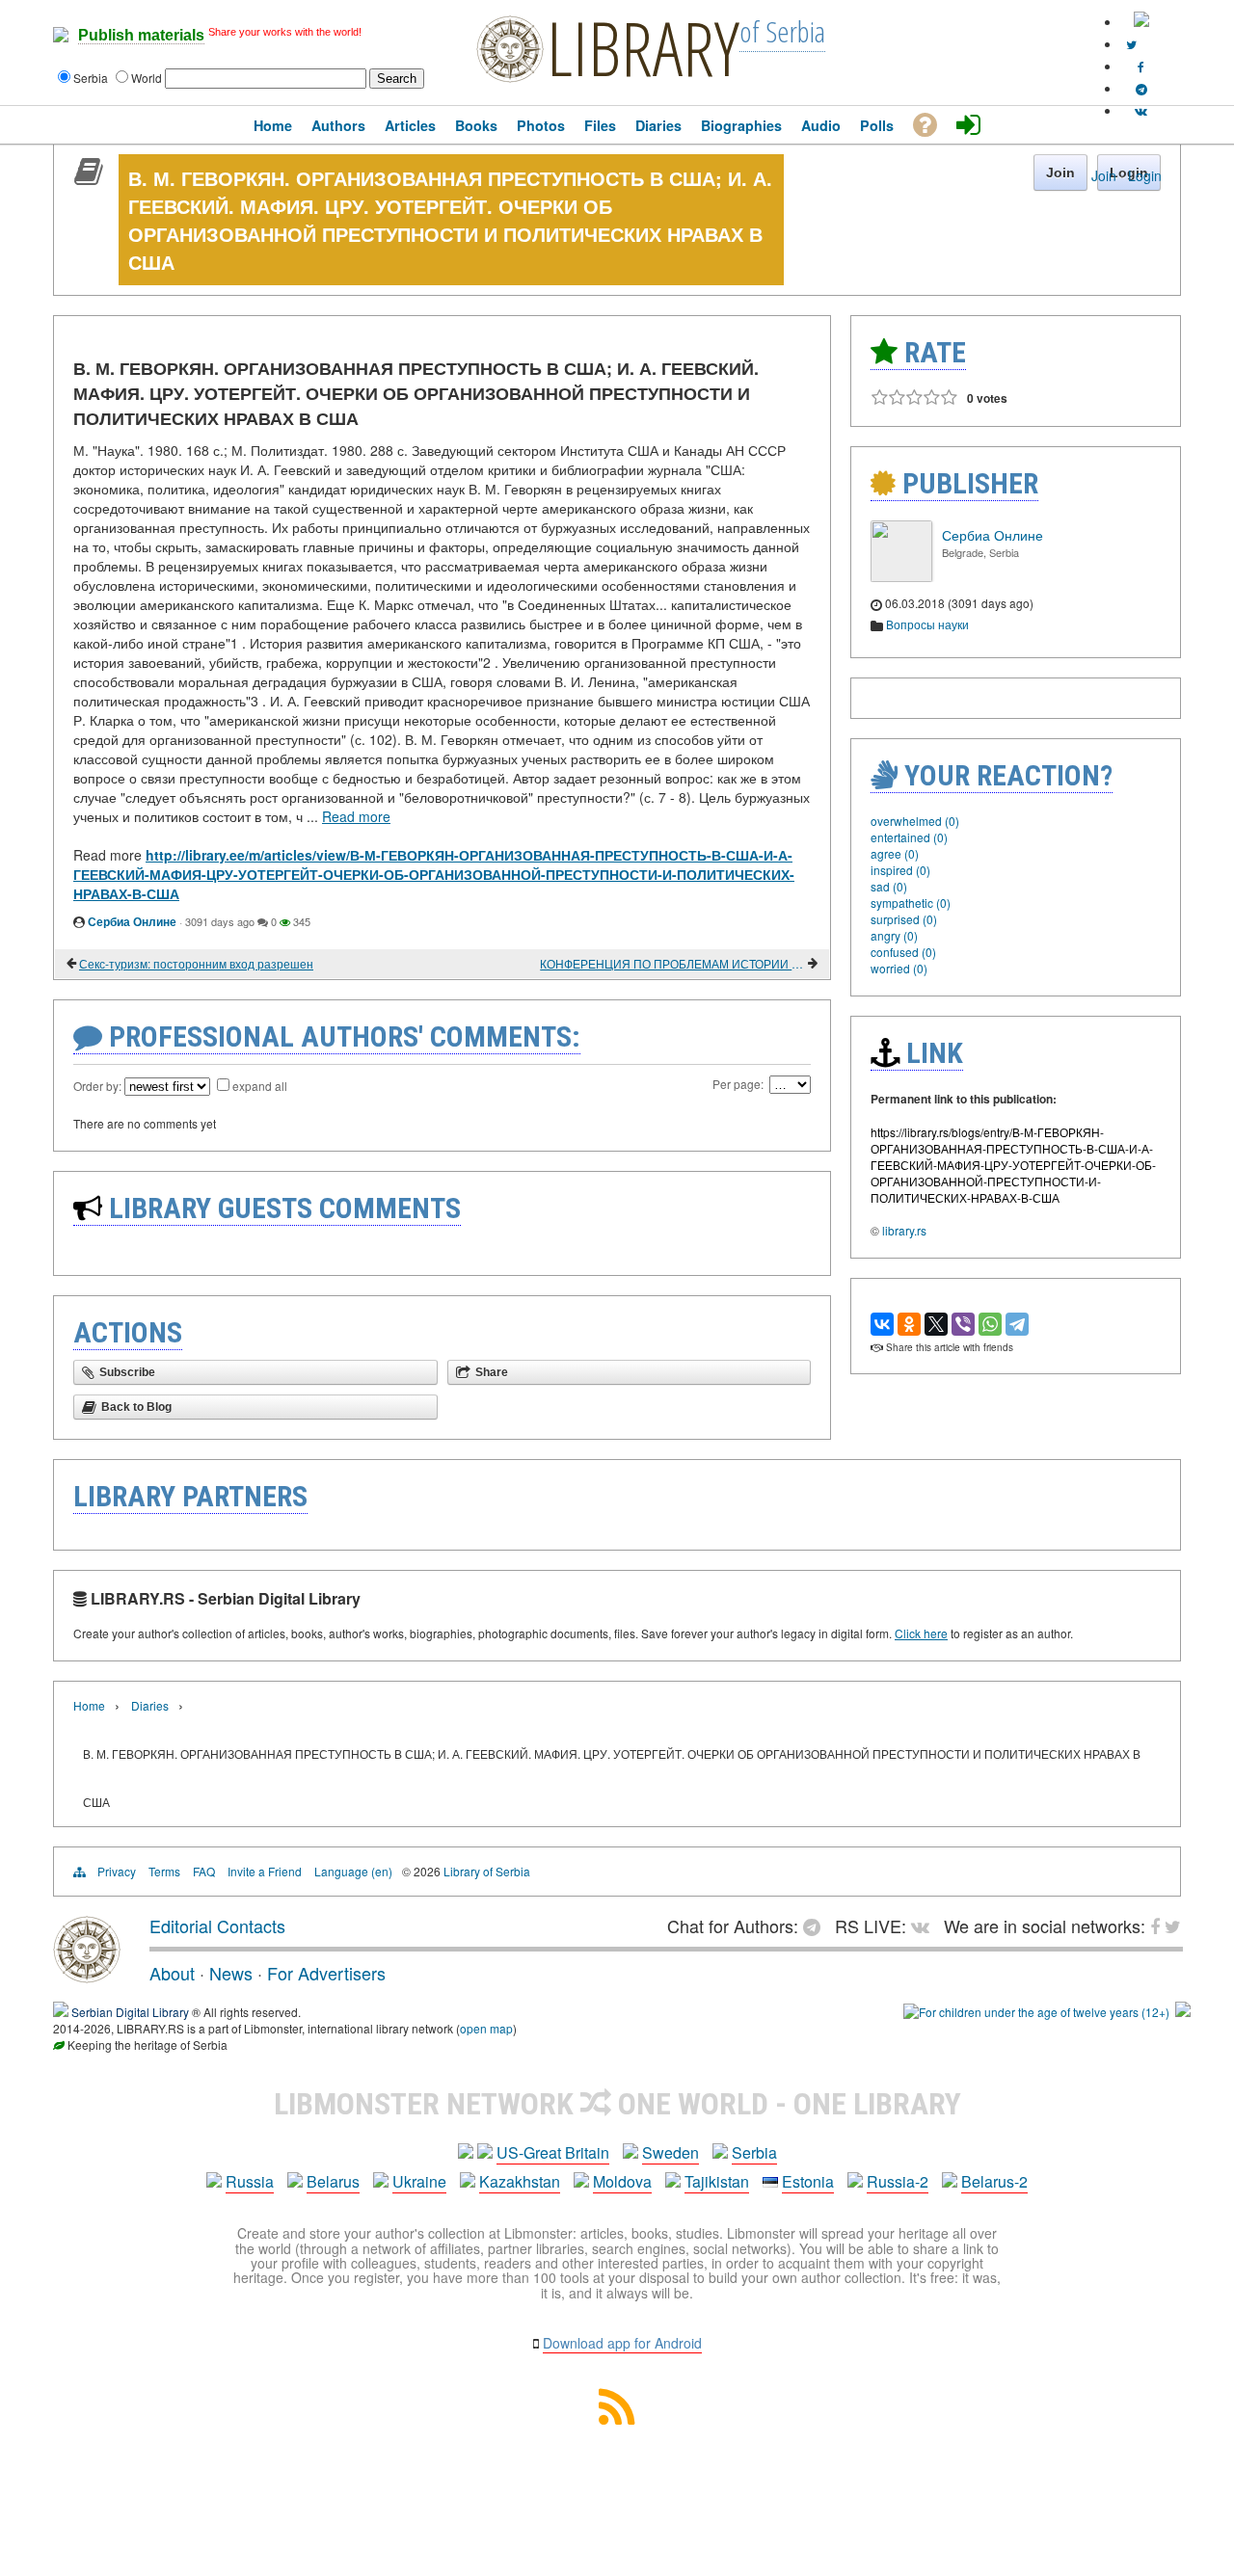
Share (492, 1372)
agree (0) (895, 853)
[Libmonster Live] (1141, 110)
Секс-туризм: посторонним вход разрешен (196, 963)
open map (486, 2028)
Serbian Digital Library (130, 2012)
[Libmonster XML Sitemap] (617, 2418)
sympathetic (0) (911, 903)
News (231, 1973)
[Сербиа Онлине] (901, 577)
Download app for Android (622, 2343)
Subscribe (127, 1372)
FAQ (204, 1871)
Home (89, 1705)
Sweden (671, 2152)
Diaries (150, 1705)
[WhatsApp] (990, 1324)
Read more (356, 816)
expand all (260, 1086)
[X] (936, 1324)
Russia (250, 2181)
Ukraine (419, 2181)
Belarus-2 (994, 2181)
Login (1145, 175)
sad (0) (889, 886)
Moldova (622, 2181)
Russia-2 (898, 2181)
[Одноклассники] (909, 1324)
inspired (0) (900, 870)
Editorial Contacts (217, 1925)
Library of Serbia (487, 1871)
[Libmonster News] (1131, 44)
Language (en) (353, 1871)
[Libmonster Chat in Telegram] (817, 1925)
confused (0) (903, 952)
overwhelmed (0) (915, 821)
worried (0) (899, 968)
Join (1104, 175)
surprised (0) (904, 919)
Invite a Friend (265, 1871)
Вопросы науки (927, 624)
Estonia (808, 2181)
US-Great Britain (553, 2152)
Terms (164, 1871)
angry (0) (894, 935)
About (172, 1973)
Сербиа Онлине (132, 921)
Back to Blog (136, 1407)
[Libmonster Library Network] (1183, 2012)
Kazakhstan (520, 2181)
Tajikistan (717, 2181)
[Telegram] (1017, 1324)
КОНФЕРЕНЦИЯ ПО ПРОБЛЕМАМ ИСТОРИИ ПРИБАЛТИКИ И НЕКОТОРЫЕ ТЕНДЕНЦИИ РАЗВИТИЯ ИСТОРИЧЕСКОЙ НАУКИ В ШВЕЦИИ (672, 963)
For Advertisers (326, 1973)
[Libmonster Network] (1036, 2012)
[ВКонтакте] (882, 1324)
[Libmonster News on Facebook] (1141, 66)
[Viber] (963, 1324)
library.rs (904, 1230)
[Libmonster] (87, 1976)
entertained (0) (909, 837)
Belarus (333, 2181)
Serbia (754, 2152)
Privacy (117, 1871)
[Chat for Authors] (1141, 88)
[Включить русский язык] (1141, 22)
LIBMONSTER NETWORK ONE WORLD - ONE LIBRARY (617, 2104)
